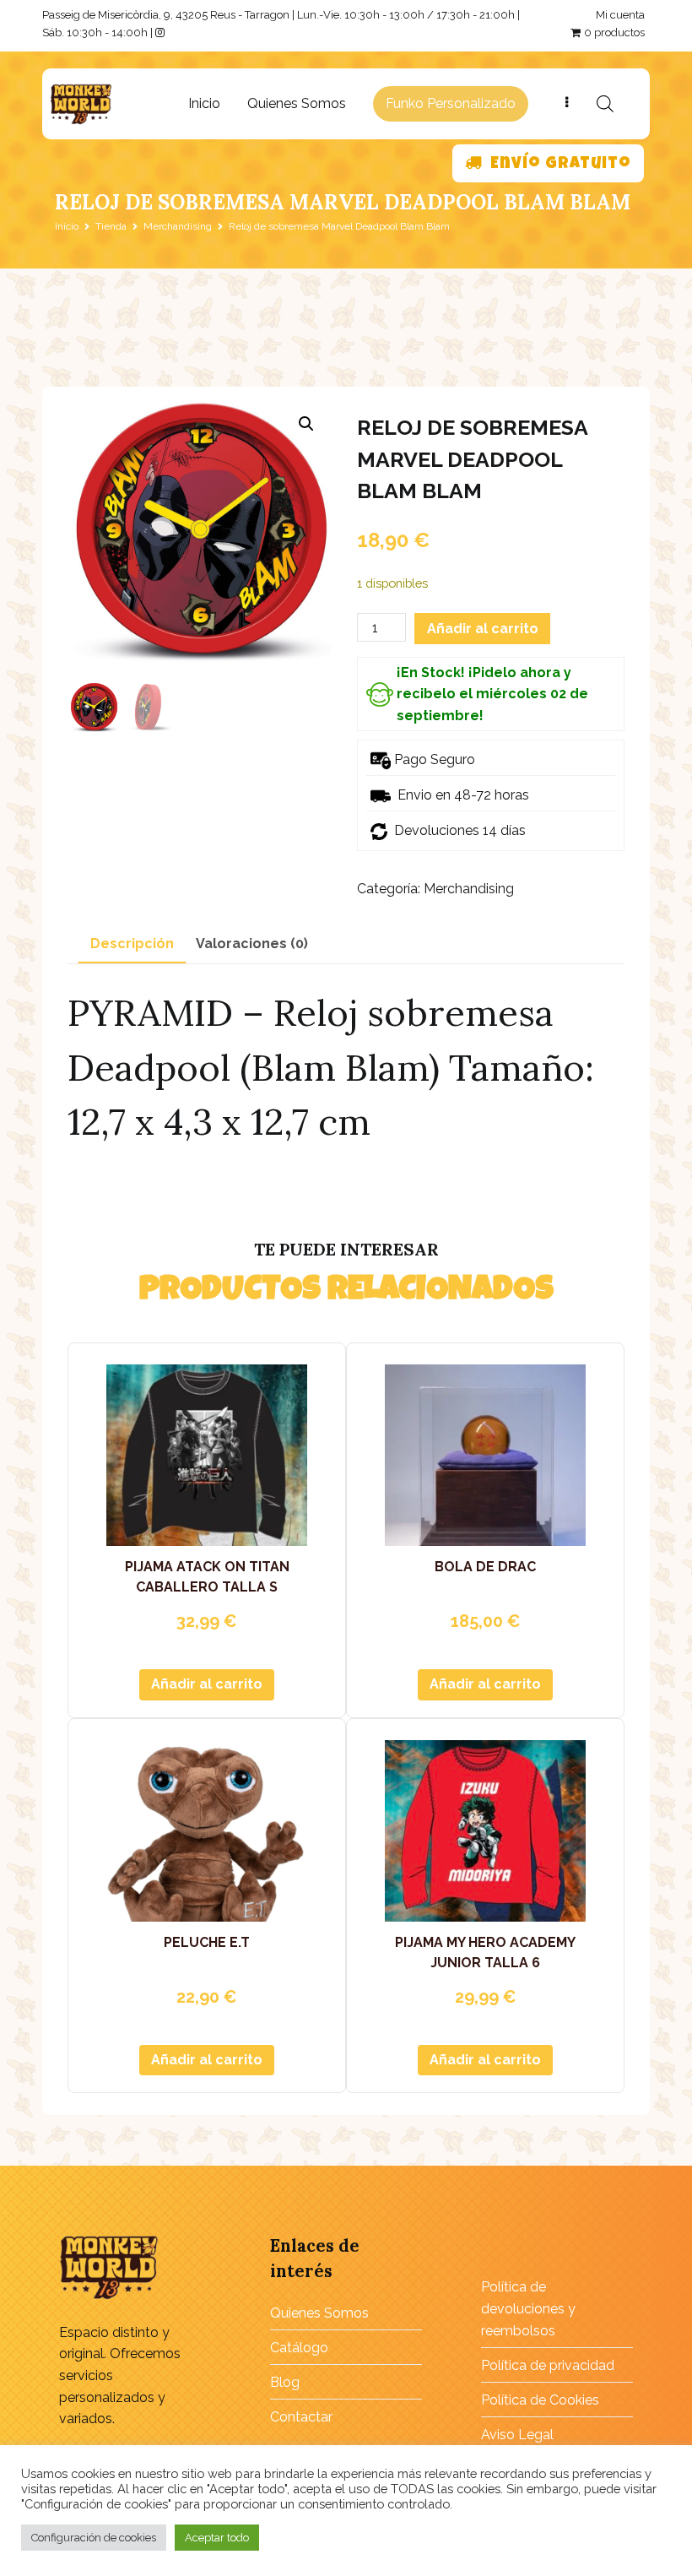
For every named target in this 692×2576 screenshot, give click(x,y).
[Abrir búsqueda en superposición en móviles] (605, 104)
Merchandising (178, 226)
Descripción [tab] (132, 944)
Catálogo (299, 2348)
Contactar (301, 2417)
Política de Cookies (540, 2400)
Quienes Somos (297, 103)
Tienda (111, 226)
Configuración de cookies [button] (94, 2538)
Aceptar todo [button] (217, 2538)
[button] (306, 424)
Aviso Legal (517, 2435)
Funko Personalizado (451, 103)
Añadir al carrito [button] (207, 1684)
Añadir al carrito (483, 629)
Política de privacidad (548, 2365)
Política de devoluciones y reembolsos (528, 2308)
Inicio (204, 103)
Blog (285, 2382)
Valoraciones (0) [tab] (252, 944)
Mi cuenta (620, 15)
